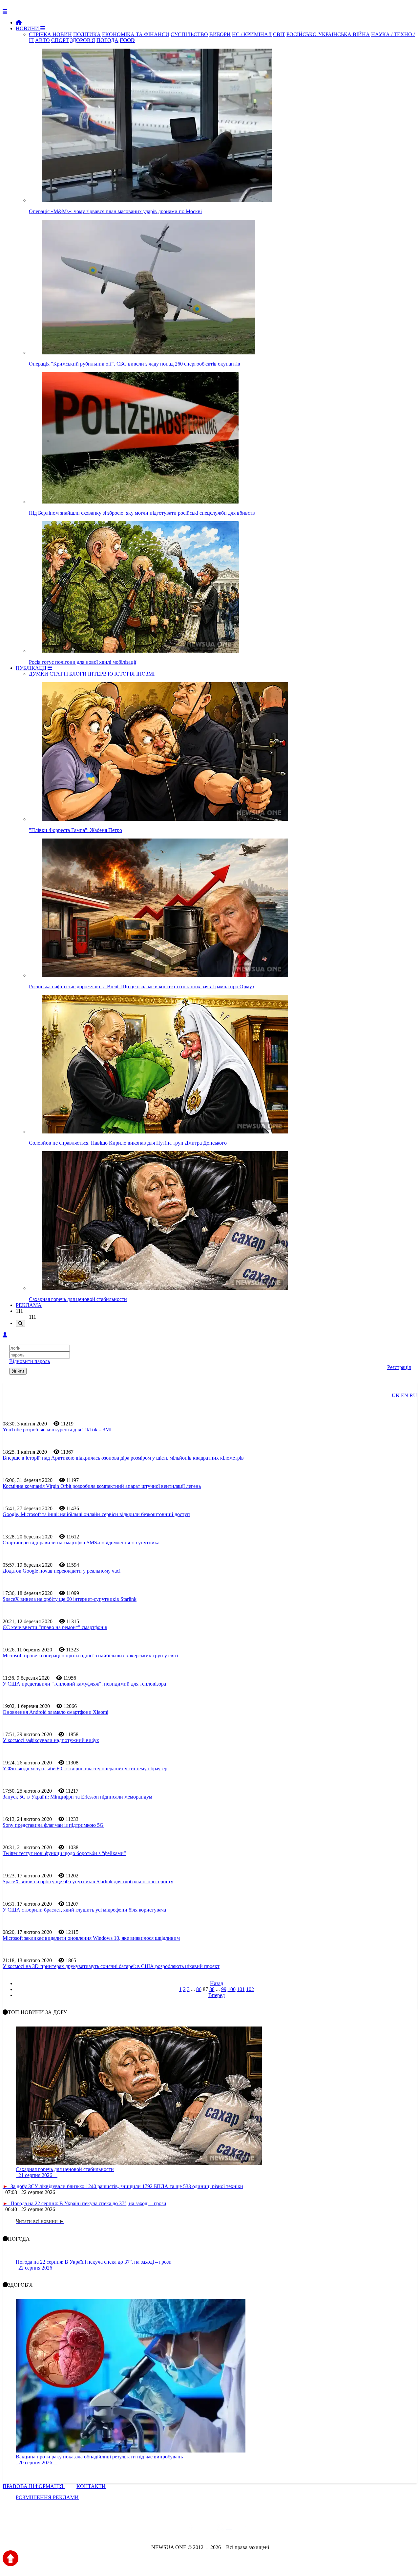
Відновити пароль (30, 1361)
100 (232, 1989)
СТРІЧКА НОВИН (50, 34)
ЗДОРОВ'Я (83, 40)
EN (405, 1395)
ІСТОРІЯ (125, 674)
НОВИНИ (28, 28)
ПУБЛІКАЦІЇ (32, 668)
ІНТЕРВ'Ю (100, 674)
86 (199, 1989)
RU (413, 1395)
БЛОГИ (78, 674)
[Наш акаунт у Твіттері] (160, 2530)
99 (224, 1989)
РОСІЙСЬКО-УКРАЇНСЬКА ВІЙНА (328, 34)
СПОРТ (60, 40)
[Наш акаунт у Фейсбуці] (191, 2530)
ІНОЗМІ (145, 674)
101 (241, 1989)
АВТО (42, 40)
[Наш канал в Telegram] (206, 2530)
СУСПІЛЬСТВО (189, 34)
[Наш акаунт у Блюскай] (176, 2530)
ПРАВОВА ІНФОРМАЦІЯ (34, 2486)
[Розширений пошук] (21, 1323)
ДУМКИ (39, 674)
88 (212, 1989)
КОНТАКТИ (91, 2486)
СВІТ (279, 34)
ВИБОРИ (220, 34)
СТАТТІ (59, 674)
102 (250, 1989)
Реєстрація (399, 1367)
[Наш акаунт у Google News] (225, 2530)
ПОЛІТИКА (87, 34)
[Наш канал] (245, 2530)
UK (396, 1395)
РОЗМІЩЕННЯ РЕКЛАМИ (47, 2497)
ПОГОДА (107, 40)
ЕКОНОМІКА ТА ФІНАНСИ (136, 34)
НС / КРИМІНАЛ (252, 34)
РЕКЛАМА (29, 1305)
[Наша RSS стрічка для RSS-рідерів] (262, 2530)
